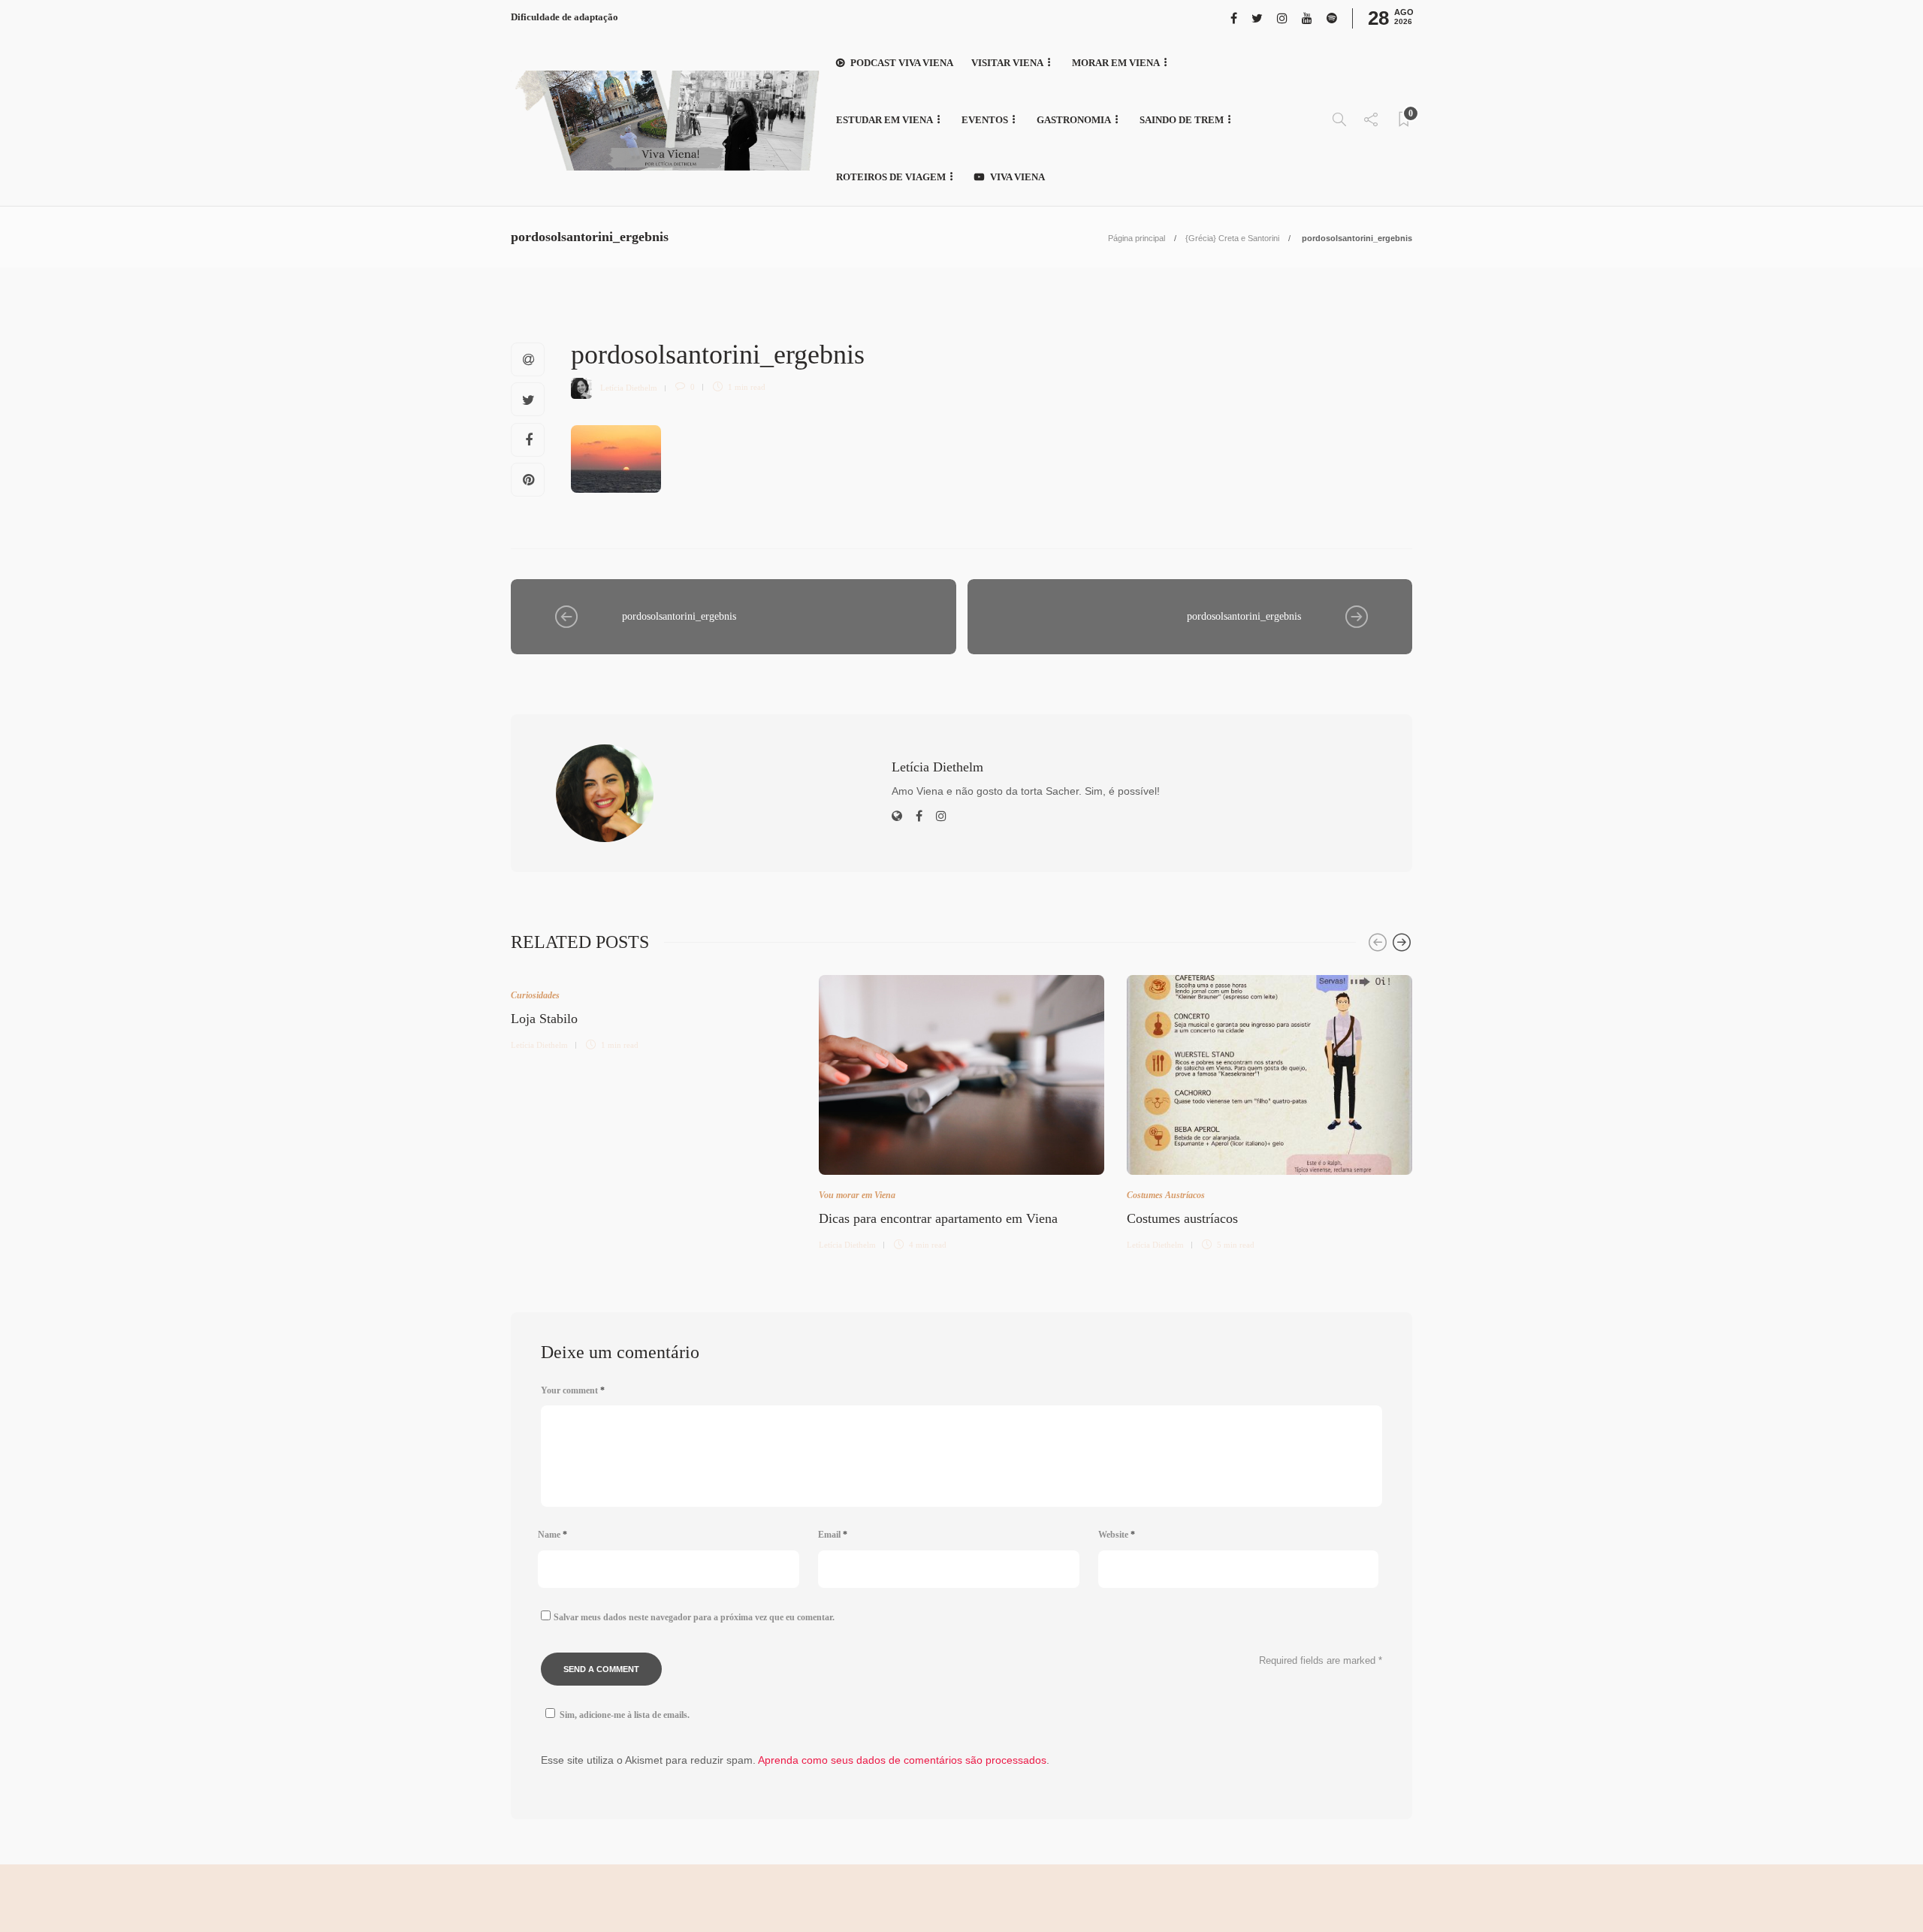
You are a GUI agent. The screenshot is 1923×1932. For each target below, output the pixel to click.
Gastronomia (1074, 120)
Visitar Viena (1007, 63)
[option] (654, 1011)
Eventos (985, 120)
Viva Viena (1017, 177)
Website (1117, 1535)
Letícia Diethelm (629, 387)
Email (833, 1535)
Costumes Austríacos (1166, 1195)
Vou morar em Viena (857, 1195)
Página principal (1137, 238)
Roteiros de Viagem (891, 177)
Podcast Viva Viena (902, 63)
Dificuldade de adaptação (565, 17)
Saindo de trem (1182, 120)
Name (552, 1535)
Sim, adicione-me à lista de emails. (625, 1715)
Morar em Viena (1116, 63)
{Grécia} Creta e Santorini (1232, 238)
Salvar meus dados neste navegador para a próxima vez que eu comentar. (694, 1617)
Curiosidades (535, 995)
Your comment (573, 1390)
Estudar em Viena (885, 120)
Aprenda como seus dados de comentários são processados (902, 1760)
